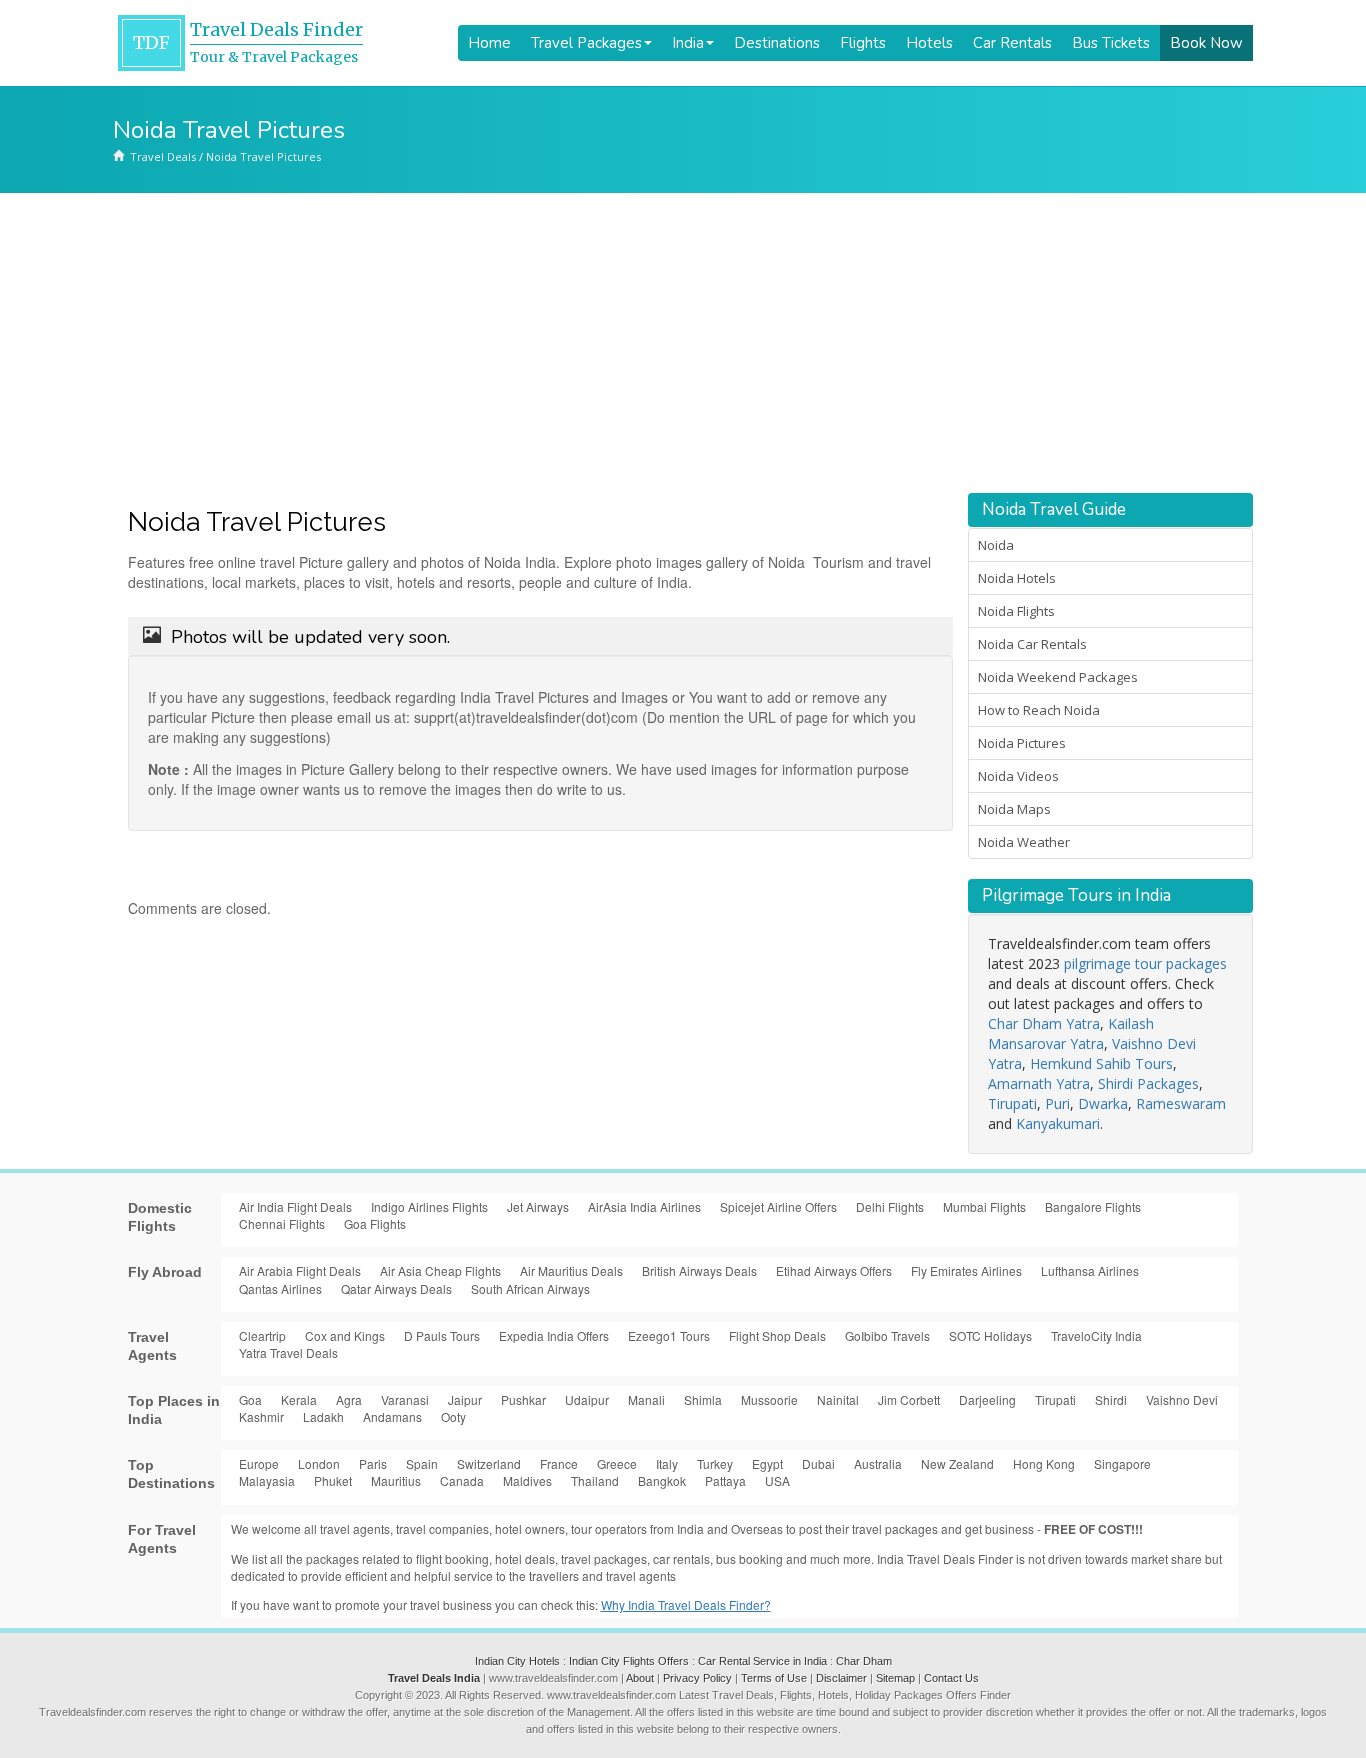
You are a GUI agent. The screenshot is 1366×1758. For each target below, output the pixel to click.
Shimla (703, 1399)
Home (489, 43)
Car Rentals (1012, 43)
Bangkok (662, 1480)
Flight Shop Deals (777, 1335)
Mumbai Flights (984, 1206)
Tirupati (1012, 1103)
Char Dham (864, 1661)
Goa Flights (375, 1223)
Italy (667, 1463)
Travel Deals (163, 156)
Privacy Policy (697, 1678)
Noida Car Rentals (1032, 644)
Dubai (818, 1463)
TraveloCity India (1096, 1335)
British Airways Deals (699, 1270)
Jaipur (465, 1399)
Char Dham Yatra (1044, 1023)
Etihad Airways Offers (834, 1270)
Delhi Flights (890, 1206)
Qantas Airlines (280, 1288)
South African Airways (530, 1288)
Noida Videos (1018, 776)
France (559, 1463)
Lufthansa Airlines (1090, 1270)
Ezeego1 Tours (669, 1335)
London (319, 1463)
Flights (863, 43)
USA (777, 1480)
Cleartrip (262, 1335)
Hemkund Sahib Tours (1101, 1063)
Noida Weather (1024, 842)
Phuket (333, 1480)
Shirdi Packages (1148, 1083)
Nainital (838, 1399)
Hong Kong (1044, 1463)
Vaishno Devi (1182, 1399)
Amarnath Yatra (1039, 1083)
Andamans (392, 1416)
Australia (878, 1463)
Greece (617, 1463)
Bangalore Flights (1093, 1206)
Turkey (715, 1463)
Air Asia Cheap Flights (440, 1270)
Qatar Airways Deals (396, 1288)
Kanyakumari (1058, 1123)
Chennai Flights (282, 1223)
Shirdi (1111, 1399)
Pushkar (523, 1399)
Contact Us (951, 1678)
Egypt (767, 1463)
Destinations (777, 43)
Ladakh (323, 1416)
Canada (462, 1480)
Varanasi (405, 1399)
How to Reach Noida (1039, 710)
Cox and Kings (345, 1335)
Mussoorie (769, 1399)
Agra (349, 1399)
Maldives (527, 1480)
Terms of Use (774, 1678)
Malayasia (267, 1480)
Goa (250, 1399)
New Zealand (957, 1463)
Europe (259, 1463)
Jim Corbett (909, 1399)
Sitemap (895, 1678)
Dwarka (1103, 1103)
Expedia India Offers (554, 1335)
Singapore (1122, 1463)
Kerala (299, 1399)
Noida (996, 545)
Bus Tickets (1111, 43)
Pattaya (725, 1480)
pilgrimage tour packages (1145, 963)
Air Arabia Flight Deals (300, 1270)
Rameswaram (1181, 1103)
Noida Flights (1016, 611)
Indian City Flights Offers (629, 1661)
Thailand (595, 1480)
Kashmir (261, 1416)
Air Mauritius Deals (571, 1270)
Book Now (1206, 43)
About (640, 1678)
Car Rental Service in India (762, 1661)
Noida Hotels (1017, 578)
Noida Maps (1014, 809)
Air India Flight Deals (295, 1206)
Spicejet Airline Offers (778, 1206)
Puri (1057, 1103)
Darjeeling (987, 1399)
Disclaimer (841, 1678)
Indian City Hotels (517, 1661)
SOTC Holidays (990, 1335)
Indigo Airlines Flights (429, 1206)
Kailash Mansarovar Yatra (1071, 1033)
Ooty (453, 1416)
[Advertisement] (683, 343)
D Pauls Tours (442, 1335)
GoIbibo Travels (887, 1335)
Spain (422, 1463)
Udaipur (587, 1399)
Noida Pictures (1022, 743)
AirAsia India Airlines (644, 1206)
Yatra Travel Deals (288, 1352)
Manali (646, 1399)
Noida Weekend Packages (1058, 677)
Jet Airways (538, 1206)
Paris (373, 1463)
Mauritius (396, 1480)
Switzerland (489, 1463)
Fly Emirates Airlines (966, 1270)
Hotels (929, 43)
